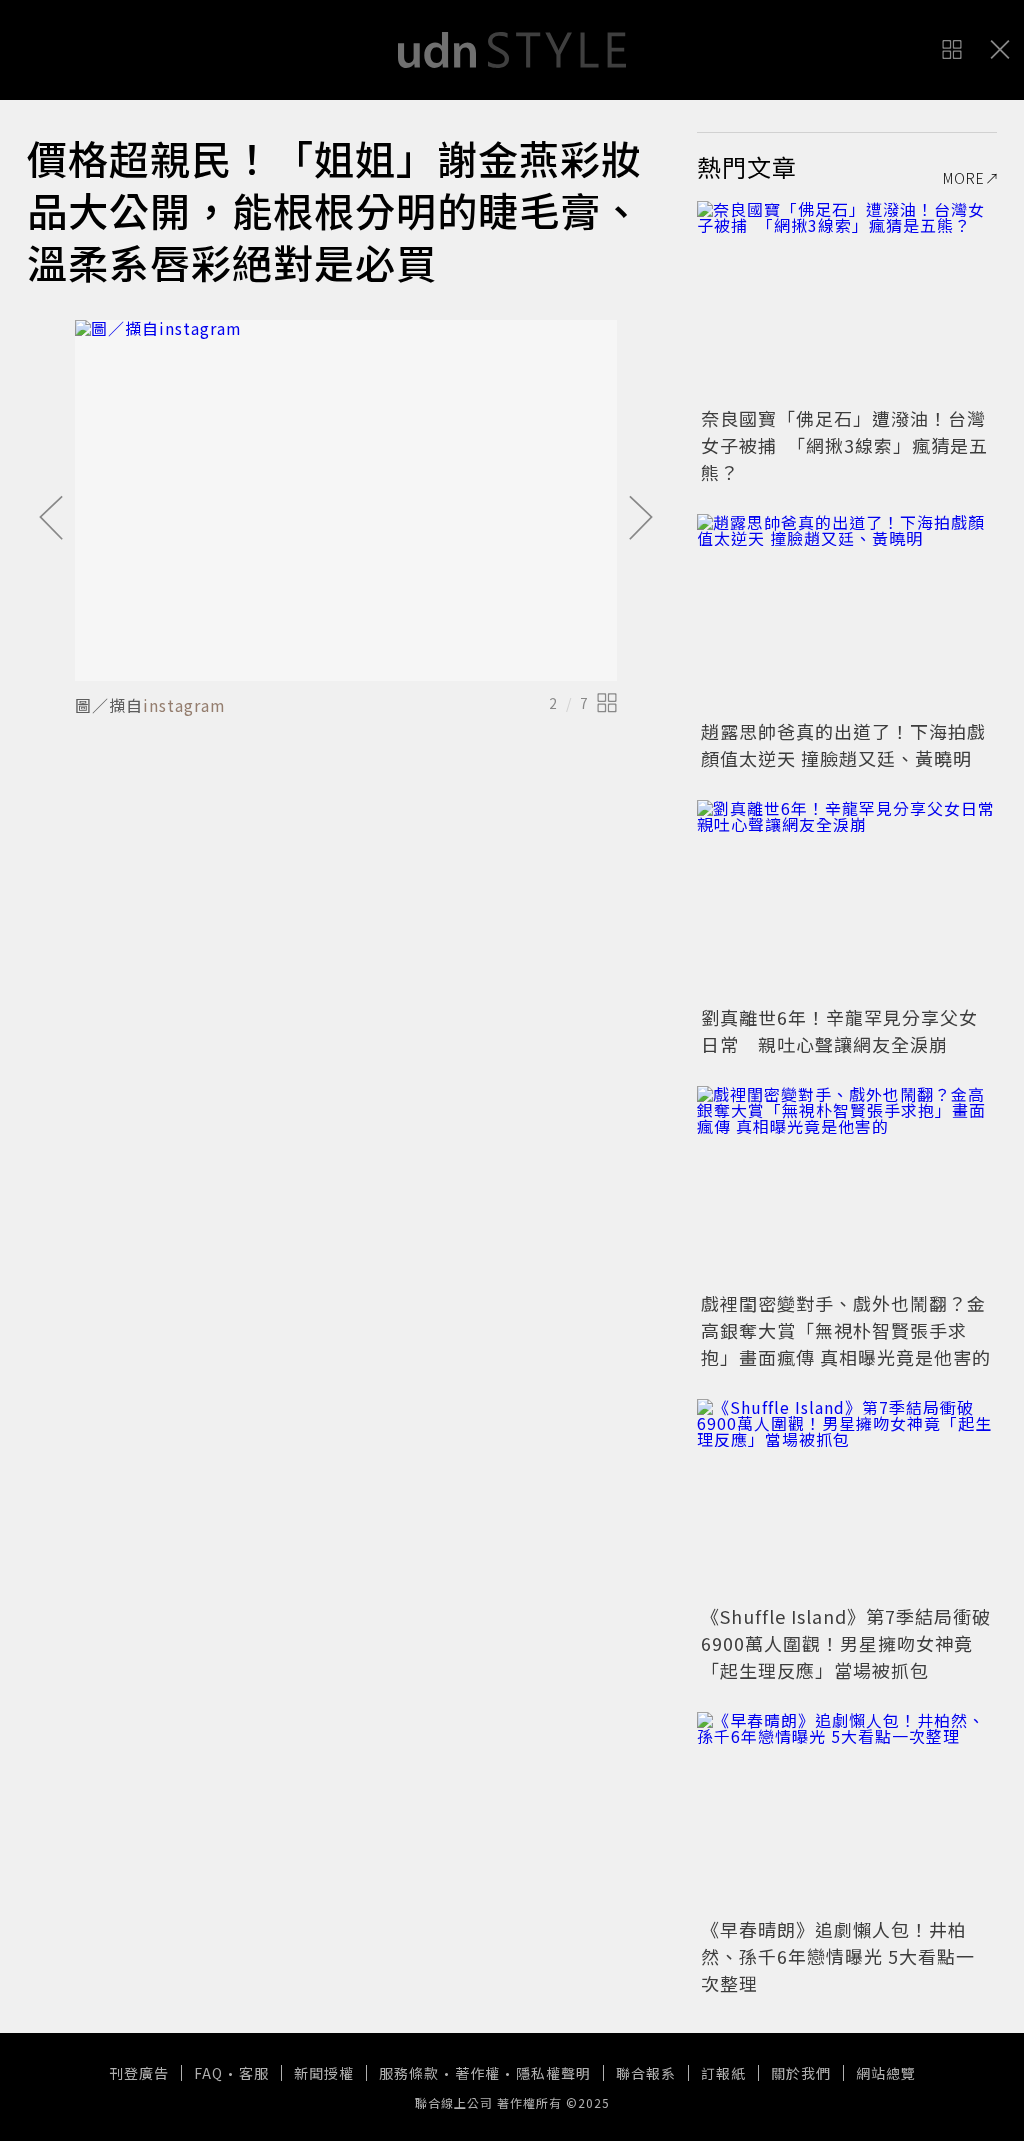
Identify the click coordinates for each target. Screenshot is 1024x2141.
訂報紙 (723, 2073)
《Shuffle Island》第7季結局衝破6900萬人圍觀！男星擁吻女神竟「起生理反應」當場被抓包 (846, 1643)
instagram (184, 705)
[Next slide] (641, 519)
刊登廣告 (139, 2073)
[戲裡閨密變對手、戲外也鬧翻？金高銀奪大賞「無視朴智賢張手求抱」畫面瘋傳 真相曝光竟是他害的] (847, 1186)
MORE (964, 178)
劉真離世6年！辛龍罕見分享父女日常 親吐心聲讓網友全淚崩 (839, 1030)
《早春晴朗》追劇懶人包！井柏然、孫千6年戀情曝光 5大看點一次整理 (838, 1956)
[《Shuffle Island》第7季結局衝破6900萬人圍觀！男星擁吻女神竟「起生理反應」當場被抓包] (847, 1499)
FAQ (208, 2073)
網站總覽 (886, 2073)
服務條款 (409, 2073)
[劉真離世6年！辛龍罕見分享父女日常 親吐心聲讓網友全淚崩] (847, 900)
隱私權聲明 (553, 2073)
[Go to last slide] (51, 519)
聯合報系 (646, 2073)
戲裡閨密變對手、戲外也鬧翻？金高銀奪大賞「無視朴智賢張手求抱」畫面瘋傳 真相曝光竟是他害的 (846, 1330)
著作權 (477, 2073)
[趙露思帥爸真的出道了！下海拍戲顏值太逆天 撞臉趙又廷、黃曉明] (847, 614)
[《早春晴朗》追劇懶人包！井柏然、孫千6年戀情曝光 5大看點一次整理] (847, 1812)
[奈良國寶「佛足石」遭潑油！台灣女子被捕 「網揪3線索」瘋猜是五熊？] (847, 301)
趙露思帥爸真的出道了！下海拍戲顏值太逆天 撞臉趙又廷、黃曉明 (843, 744)
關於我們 (801, 2073)
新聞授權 (324, 2073)
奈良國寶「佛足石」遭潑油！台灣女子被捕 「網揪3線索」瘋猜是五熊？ (844, 445)
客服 (254, 2073)
